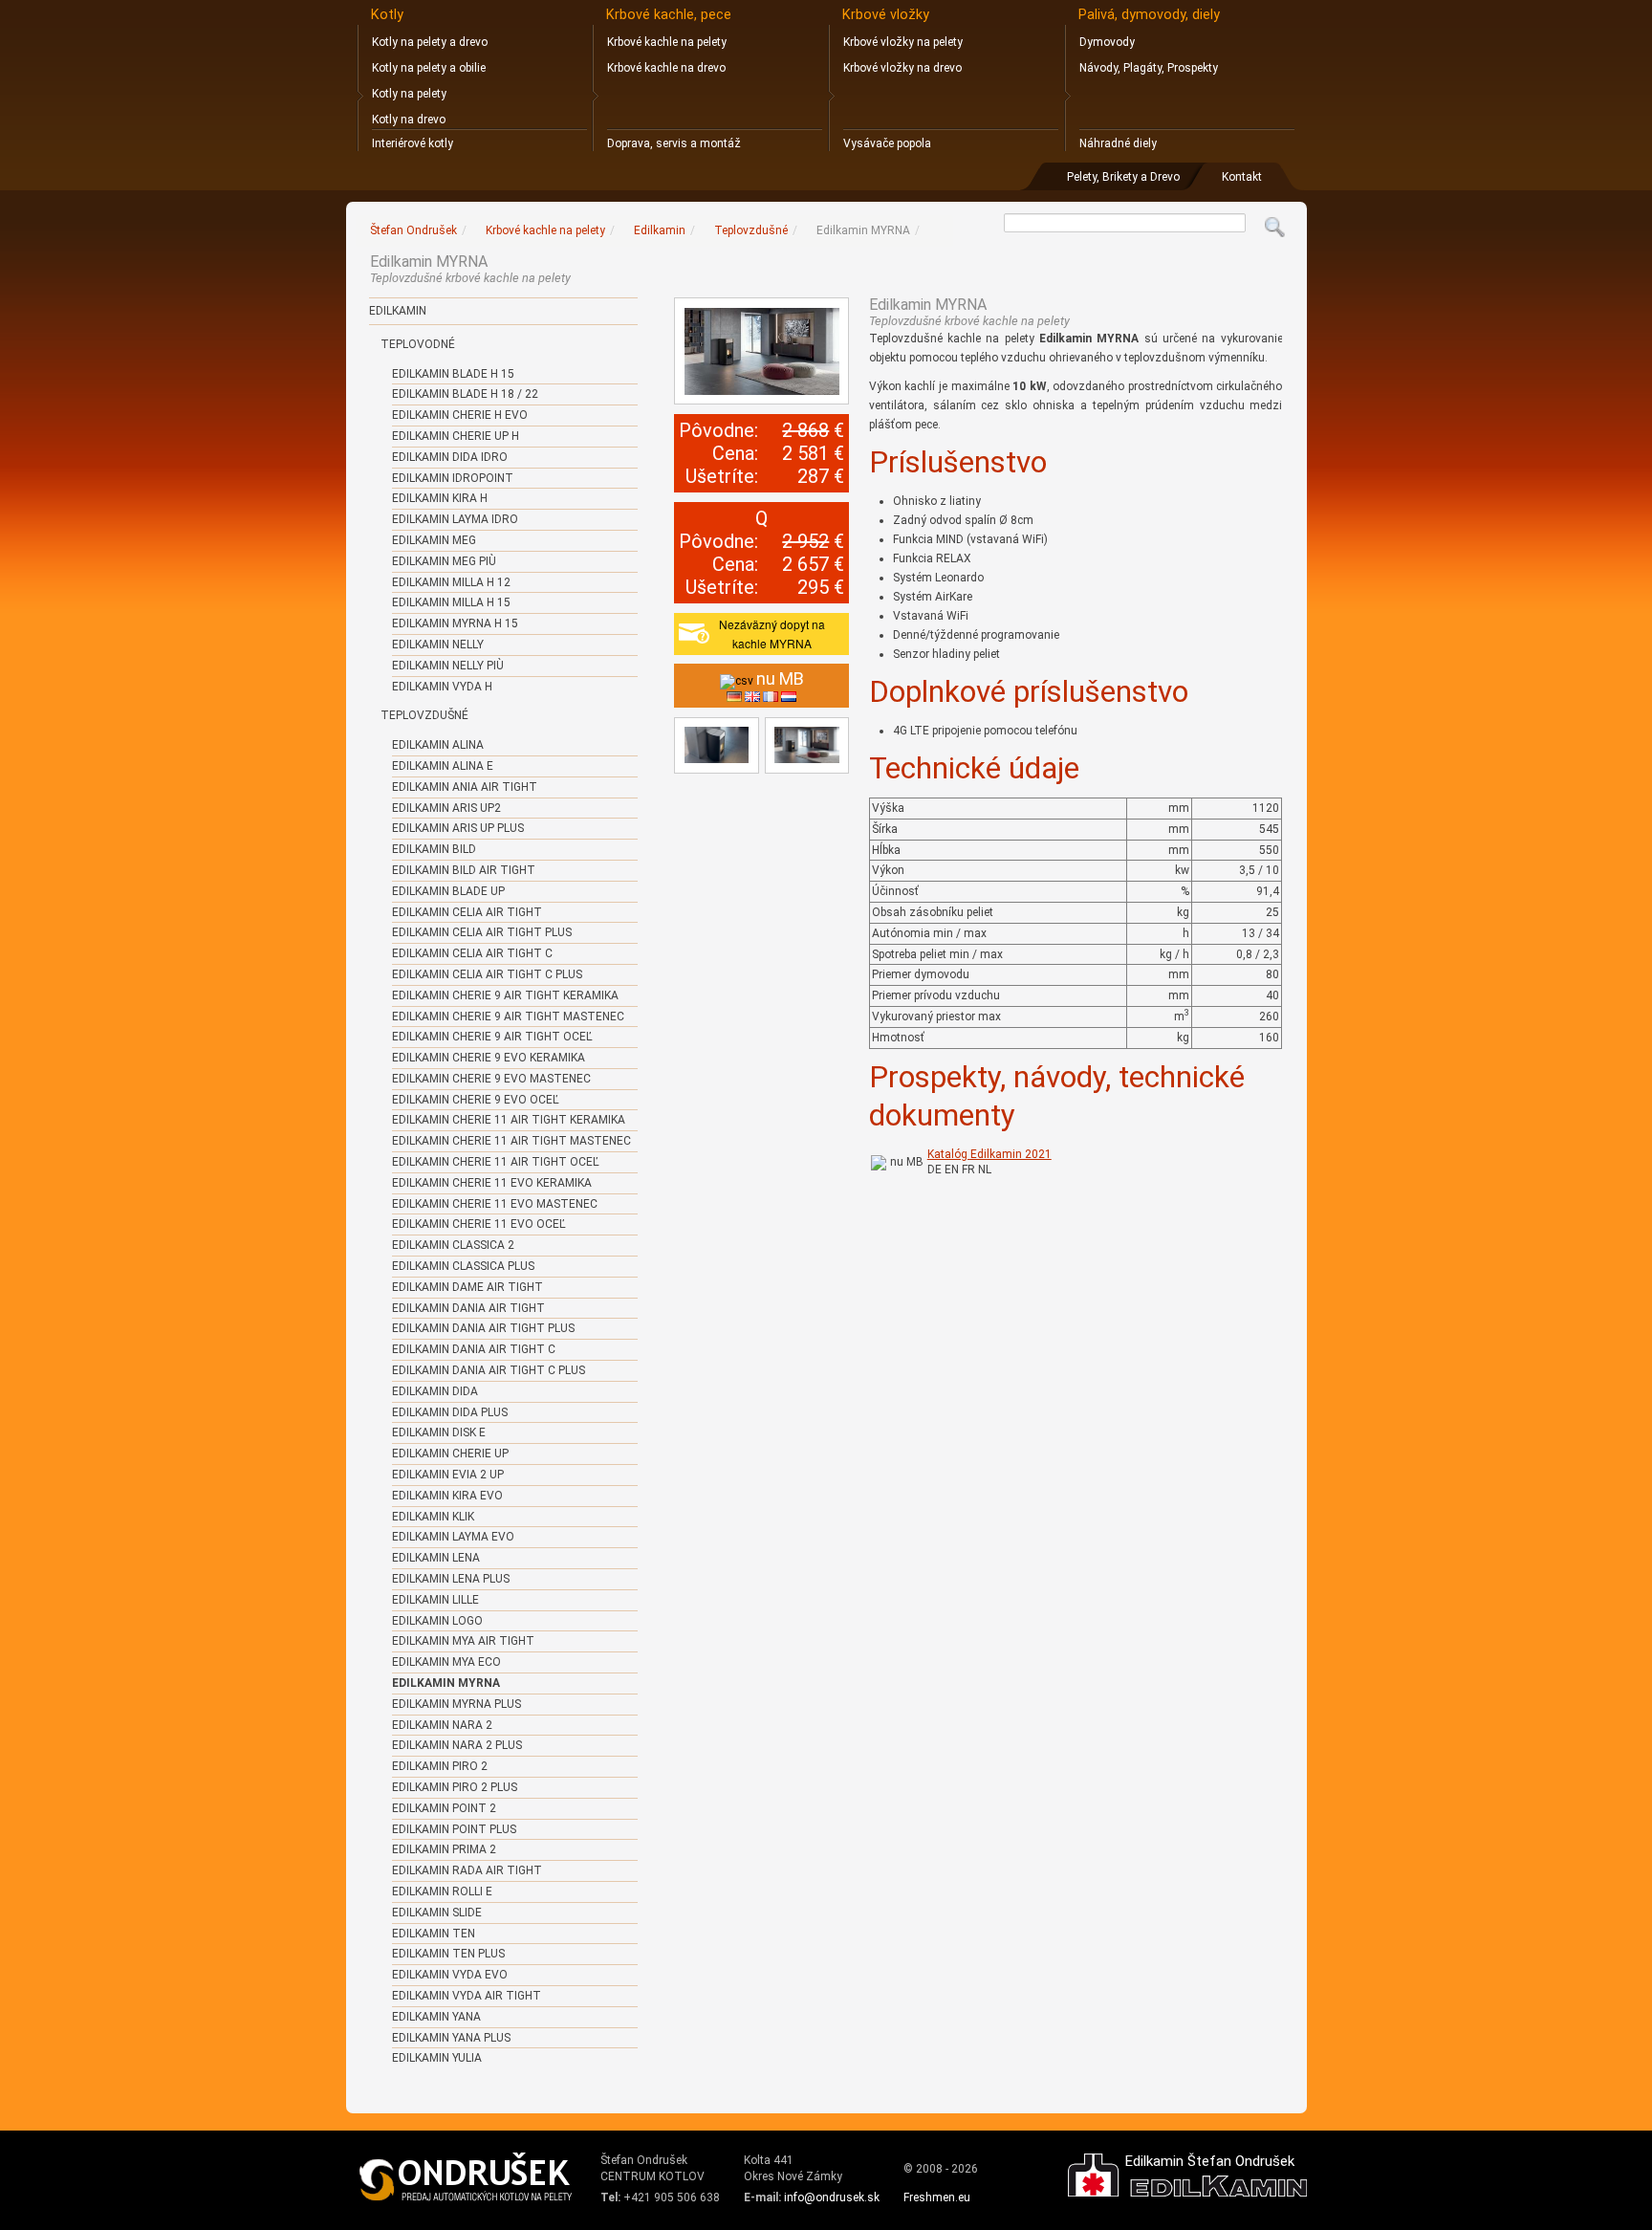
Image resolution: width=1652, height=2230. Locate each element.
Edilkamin (398, 311)
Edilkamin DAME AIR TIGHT (467, 1287)
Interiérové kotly (413, 143)
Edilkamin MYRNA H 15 (455, 623)
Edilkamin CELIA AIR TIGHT (467, 912)
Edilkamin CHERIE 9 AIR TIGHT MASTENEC (508, 1017)
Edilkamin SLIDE (437, 1913)
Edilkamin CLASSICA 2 (453, 1245)
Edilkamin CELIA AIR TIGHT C (472, 953)
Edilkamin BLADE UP (448, 891)
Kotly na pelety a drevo (430, 42)
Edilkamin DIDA (435, 1391)
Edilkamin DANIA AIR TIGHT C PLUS (489, 1370)
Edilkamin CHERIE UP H (456, 436)
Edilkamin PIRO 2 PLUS (455, 1787)
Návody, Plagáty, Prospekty (1149, 68)
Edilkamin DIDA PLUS (450, 1412)
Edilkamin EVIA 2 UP (448, 1475)
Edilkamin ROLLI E (442, 1891)
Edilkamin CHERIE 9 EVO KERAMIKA (489, 1058)
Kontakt (1242, 177)
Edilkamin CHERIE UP (450, 1454)
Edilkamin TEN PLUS (448, 1954)
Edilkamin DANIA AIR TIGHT (468, 1308)
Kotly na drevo (409, 120)
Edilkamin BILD (434, 849)
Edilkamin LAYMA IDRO (455, 519)
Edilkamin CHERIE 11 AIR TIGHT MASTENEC (511, 1141)
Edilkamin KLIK (433, 1517)
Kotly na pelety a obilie (429, 68)
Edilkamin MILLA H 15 (451, 602)
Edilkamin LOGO (437, 1621)
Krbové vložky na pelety (903, 42)
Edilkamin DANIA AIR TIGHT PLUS (483, 1328)
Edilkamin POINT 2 (444, 1808)
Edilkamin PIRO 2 (440, 1766)
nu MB (907, 1162)
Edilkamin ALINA (438, 745)
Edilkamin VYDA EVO (450, 1975)
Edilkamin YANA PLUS (451, 2038)
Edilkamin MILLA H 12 (451, 582)
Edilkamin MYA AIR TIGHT (463, 1641)
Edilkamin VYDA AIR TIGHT (467, 1996)
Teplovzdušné (424, 715)
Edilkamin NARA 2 (442, 1725)
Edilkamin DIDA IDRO (450, 457)
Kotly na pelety (409, 94)
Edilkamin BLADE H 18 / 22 (465, 394)
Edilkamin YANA (436, 2017)
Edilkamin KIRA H (440, 498)
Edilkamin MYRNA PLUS (456, 1704)
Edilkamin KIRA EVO (447, 1496)
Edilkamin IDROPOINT (453, 478)
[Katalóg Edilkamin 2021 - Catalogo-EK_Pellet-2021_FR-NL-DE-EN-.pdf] (879, 1162)
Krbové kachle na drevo (666, 68)
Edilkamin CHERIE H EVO (460, 415)
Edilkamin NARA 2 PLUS (457, 1745)
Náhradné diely (1118, 143)
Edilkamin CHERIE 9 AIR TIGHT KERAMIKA (505, 995)
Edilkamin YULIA (437, 2058)
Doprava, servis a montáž (674, 143)
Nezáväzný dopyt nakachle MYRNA (772, 634)
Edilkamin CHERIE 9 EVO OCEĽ (476, 1100)
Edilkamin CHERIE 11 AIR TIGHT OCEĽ (496, 1162)
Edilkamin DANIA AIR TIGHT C (474, 1349)
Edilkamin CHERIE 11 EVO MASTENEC (495, 1204)
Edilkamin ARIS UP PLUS (458, 828)
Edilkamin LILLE (435, 1600)
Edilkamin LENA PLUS (451, 1579)
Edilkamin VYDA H (442, 687)
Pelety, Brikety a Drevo (1123, 177)
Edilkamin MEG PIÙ (444, 561)
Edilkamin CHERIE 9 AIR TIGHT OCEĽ (492, 1037)
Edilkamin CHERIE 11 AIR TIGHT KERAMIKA (509, 1120)
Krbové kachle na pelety (667, 42)
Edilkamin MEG (434, 540)
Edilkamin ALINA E (443, 766)
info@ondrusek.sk (832, 2197)
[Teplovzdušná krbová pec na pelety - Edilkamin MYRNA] (761, 351)
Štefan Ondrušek (413, 230)
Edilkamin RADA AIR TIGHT (467, 1870)
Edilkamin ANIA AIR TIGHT (465, 787)
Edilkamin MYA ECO (446, 1662)
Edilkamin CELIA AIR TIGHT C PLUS (487, 974)
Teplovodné (418, 344)
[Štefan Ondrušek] (467, 2177)
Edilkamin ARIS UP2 (446, 808)
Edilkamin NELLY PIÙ (448, 666)
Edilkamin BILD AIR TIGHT (464, 870)
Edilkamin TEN (434, 1934)
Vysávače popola (887, 143)
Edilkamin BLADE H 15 (453, 374)
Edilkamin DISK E (439, 1432)
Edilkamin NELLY (438, 645)
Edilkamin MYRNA (446, 1683)
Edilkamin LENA (436, 1558)
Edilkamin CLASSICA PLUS (463, 1266)
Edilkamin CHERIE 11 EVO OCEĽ (479, 1224)
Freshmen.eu (937, 2197)
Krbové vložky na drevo (902, 68)
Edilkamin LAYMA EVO (453, 1537)
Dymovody (1107, 42)
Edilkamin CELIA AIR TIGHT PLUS (482, 932)
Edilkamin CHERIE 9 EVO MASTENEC (491, 1079)
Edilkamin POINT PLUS (454, 1829)
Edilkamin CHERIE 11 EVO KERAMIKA (492, 1183)
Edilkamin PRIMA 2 (444, 1849)
